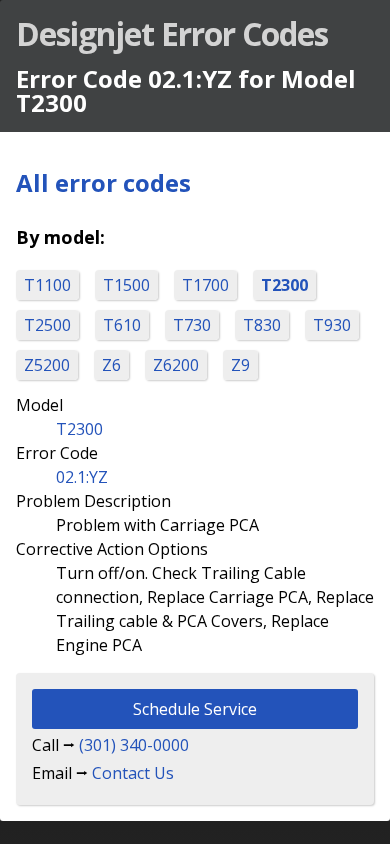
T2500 (47, 325)
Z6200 (176, 365)
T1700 (205, 285)
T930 (332, 325)
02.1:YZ (82, 477)
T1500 (126, 285)
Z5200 (47, 365)
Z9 (240, 365)
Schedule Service (195, 709)
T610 (122, 325)
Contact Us (133, 773)
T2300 (284, 285)
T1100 (47, 285)
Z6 (111, 365)
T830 (262, 325)
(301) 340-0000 (134, 745)
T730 (192, 325)
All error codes (103, 182)
